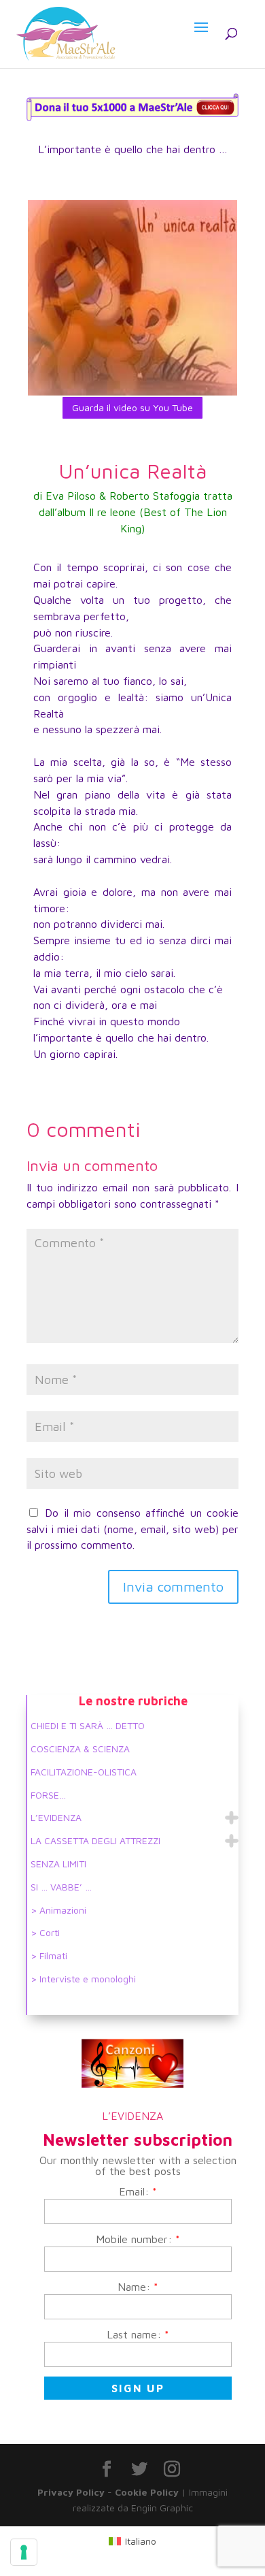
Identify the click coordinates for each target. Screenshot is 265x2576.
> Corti (45, 1932)
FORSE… (48, 1795)
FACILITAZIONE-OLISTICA (84, 1772)
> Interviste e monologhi (83, 1979)
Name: (138, 2287)
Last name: (138, 2334)
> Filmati (49, 1955)
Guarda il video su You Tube (132, 407)
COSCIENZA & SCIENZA (80, 1749)
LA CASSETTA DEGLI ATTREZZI (95, 1840)
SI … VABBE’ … (61, 1887)
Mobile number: (138, 2239)
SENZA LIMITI (58, 1864)
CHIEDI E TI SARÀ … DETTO (88, 1725)
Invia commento (173, 1587)
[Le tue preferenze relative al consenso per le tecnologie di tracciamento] (24, 2552)
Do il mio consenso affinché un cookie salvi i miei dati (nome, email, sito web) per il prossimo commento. (132, 1529)
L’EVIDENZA (56, 1817)
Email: (138, 2191)
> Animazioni (58, 1910)
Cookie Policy (147, 2492)
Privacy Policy (71, 2492)
